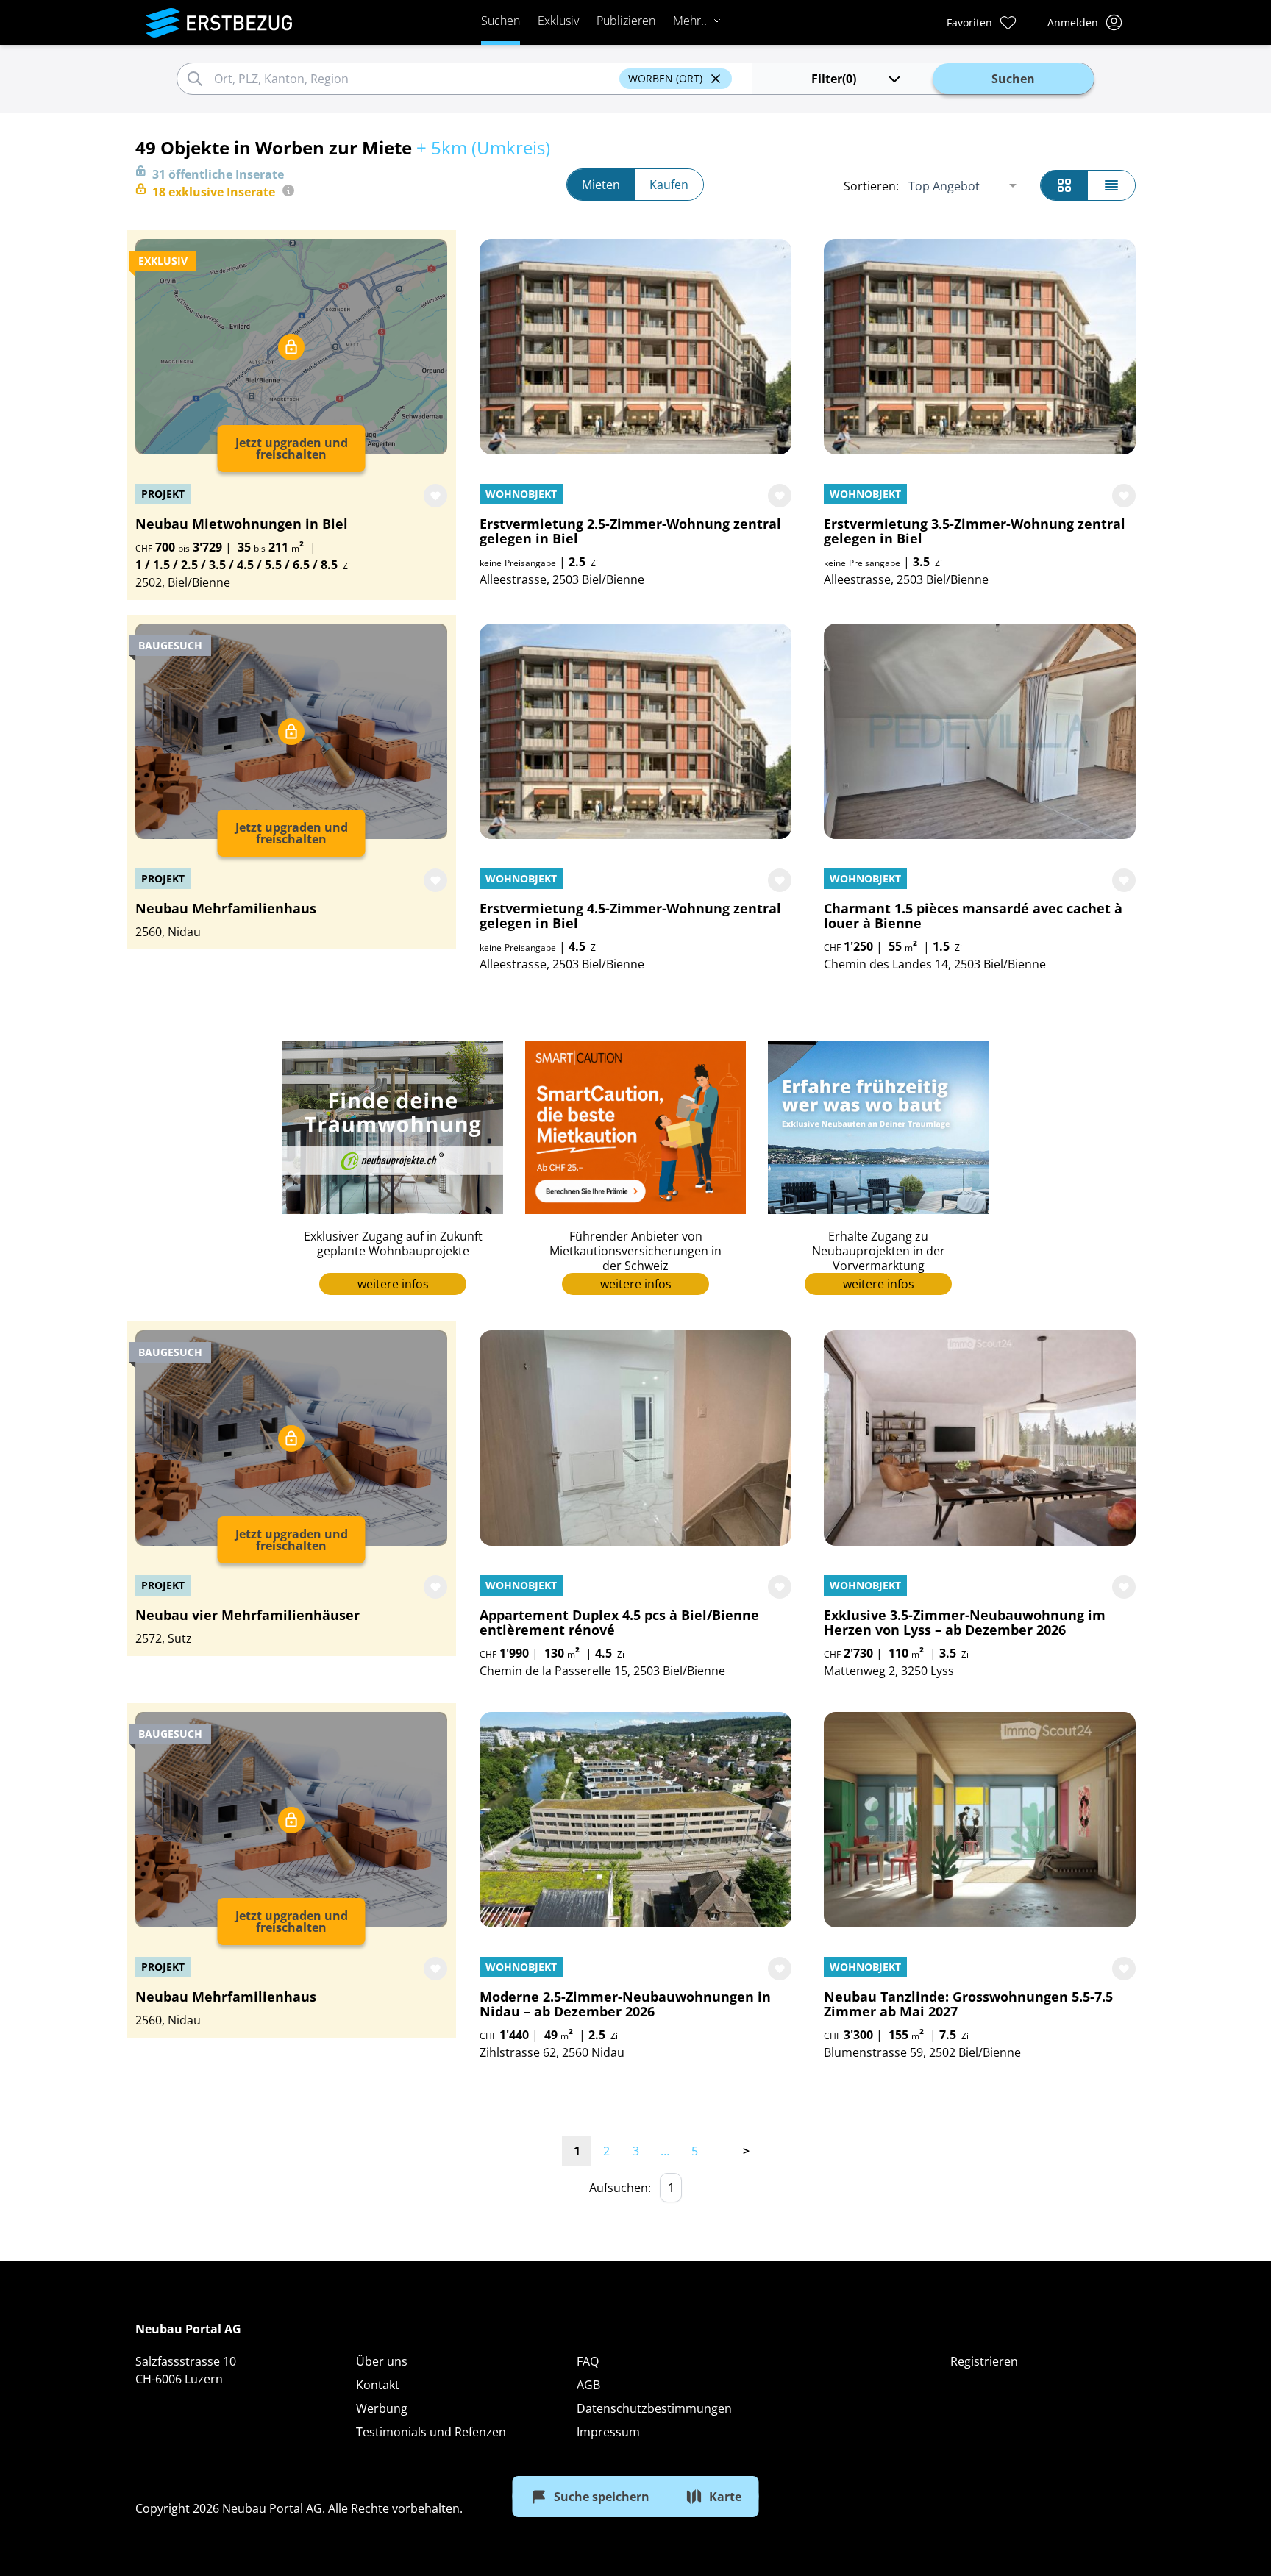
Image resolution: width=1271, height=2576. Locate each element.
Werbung (382, 2408)
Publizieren (626, 21)
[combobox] (414, 79)
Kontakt (378, 2385)
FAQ (588, 2361)
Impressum (608, 2432)
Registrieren (984, 2361)
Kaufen (669, 185)
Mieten (601, 185)
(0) (834, 79)
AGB (588, 2385)
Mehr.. (690, 21)
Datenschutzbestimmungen (654, 2408)
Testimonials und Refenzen (431, 2432)
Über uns (382, 2361)
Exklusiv (558, 21)
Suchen (501, 21)
